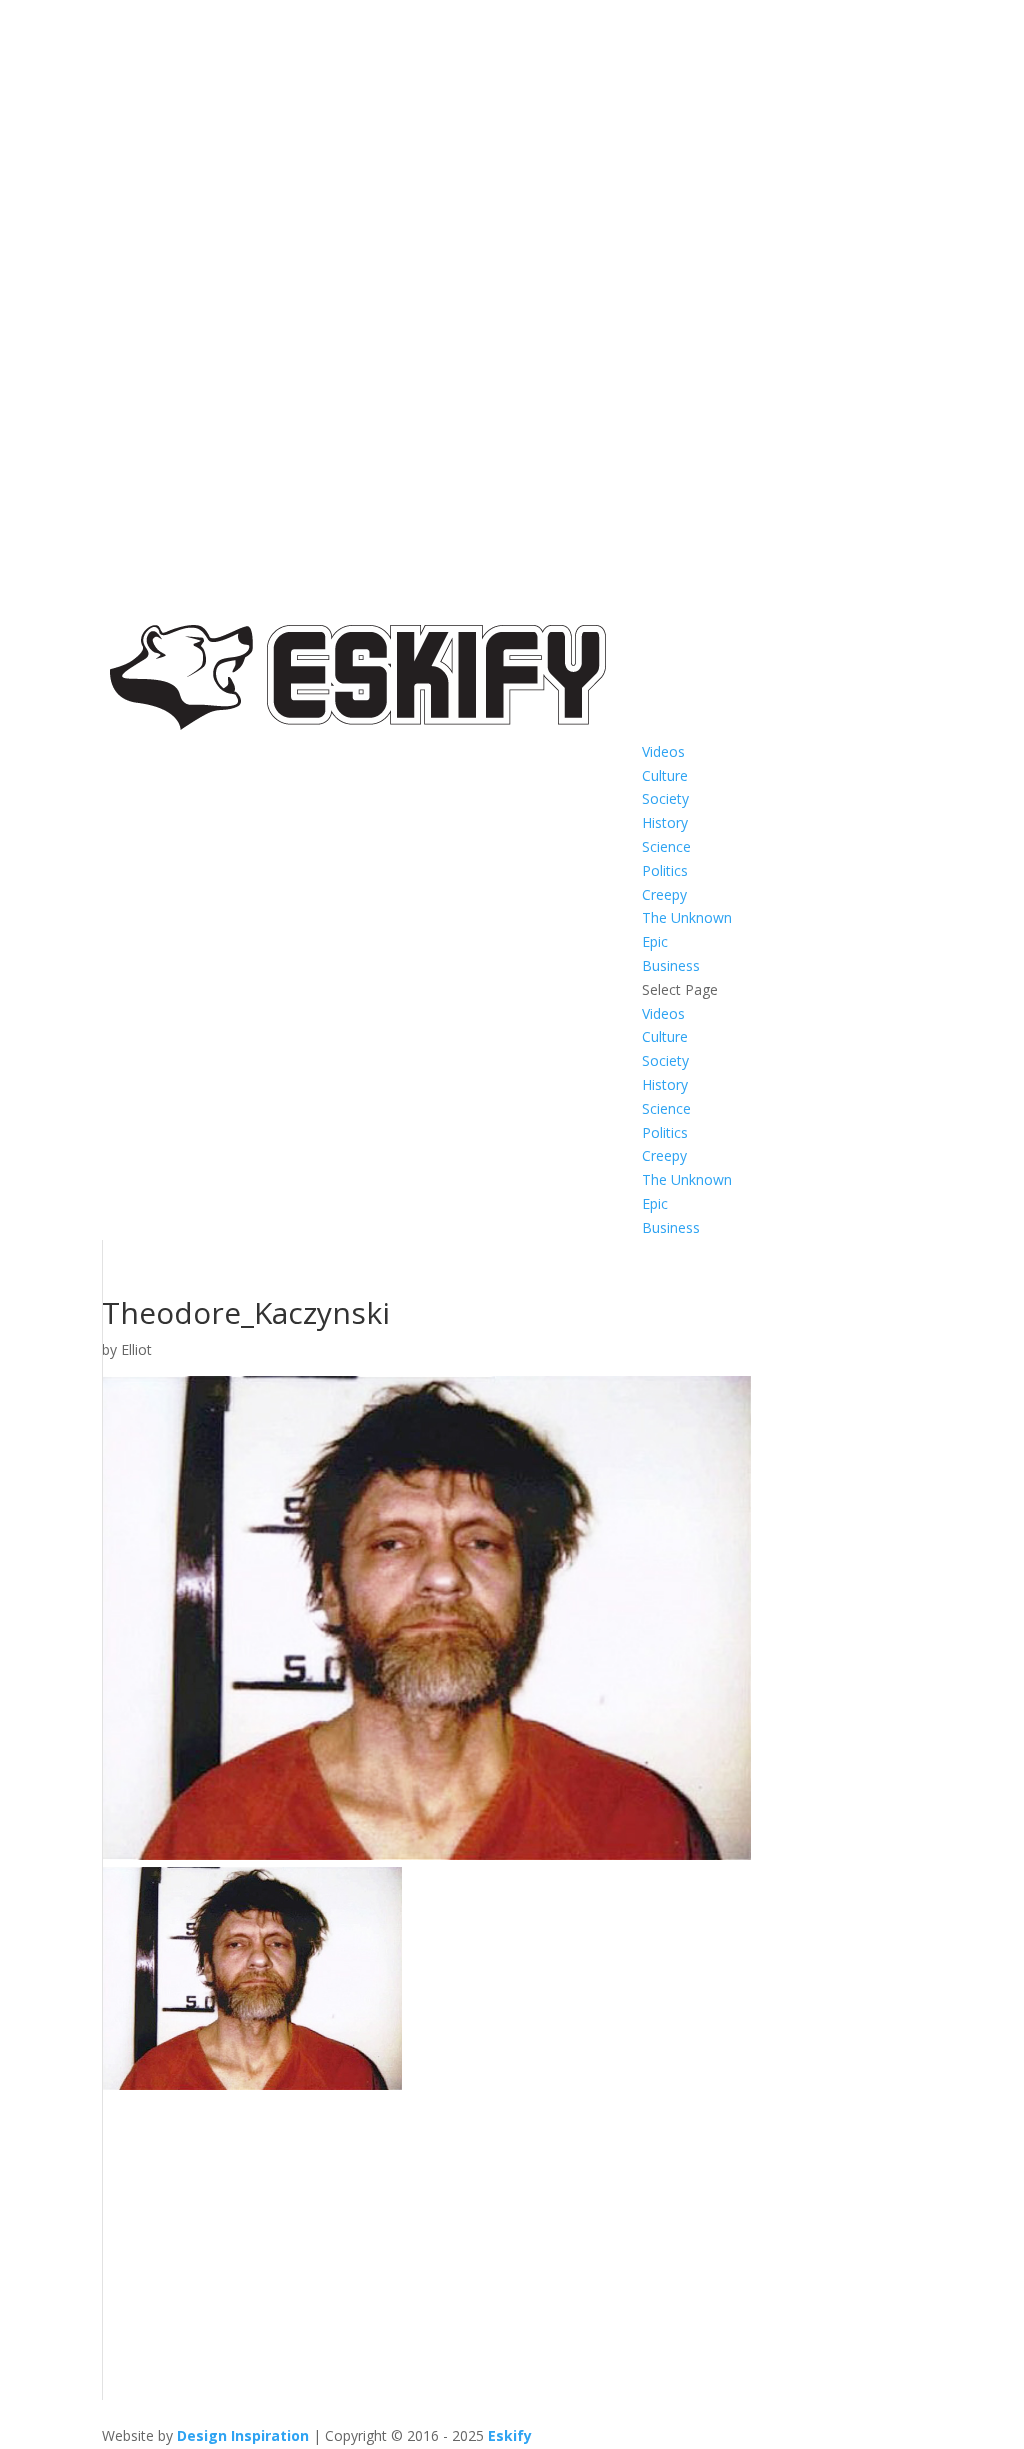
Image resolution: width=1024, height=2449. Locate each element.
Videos (663, 751)
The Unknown (687, 917)
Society (665, 798)
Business (671, 965)
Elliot (136, 1349)
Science (666, 846)
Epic (655, 941)
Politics (665, 870)
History (665, 822)
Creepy (664, 894)
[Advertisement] (511, 2260)
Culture (665, 775)
